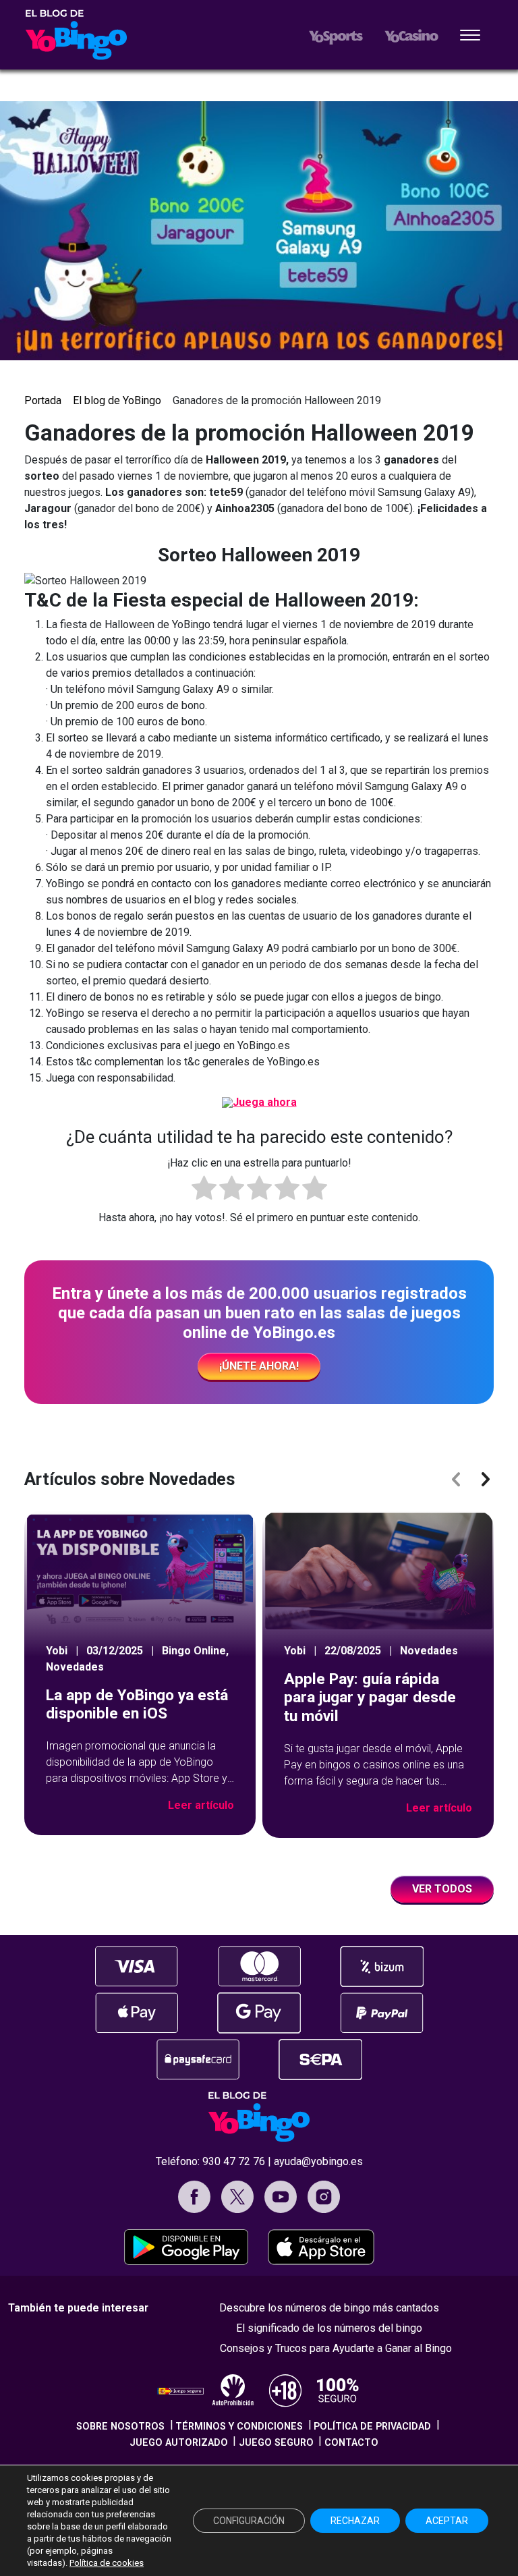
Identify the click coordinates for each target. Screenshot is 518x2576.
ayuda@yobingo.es (318, 2161)
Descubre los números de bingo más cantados (329, 2308)
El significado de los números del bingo (329, 2328)
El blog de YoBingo (117, 400)
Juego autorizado (179, 2443)
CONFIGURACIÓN (249, 2521)
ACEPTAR (447, 2521)
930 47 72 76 (234, 2161)
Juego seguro (276, 2443)
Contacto (351, 2443)
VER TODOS (442, 1889)
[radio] (204, 1190)
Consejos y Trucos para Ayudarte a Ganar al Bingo (336, 2348)
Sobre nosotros (120, 2427)
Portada (43, 400)
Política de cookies (107, 2563)
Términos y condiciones (239, 2427)
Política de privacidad (372, 2427)
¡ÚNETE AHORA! (259, 1366)
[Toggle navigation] (470, 36)
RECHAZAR (355, 2521)
